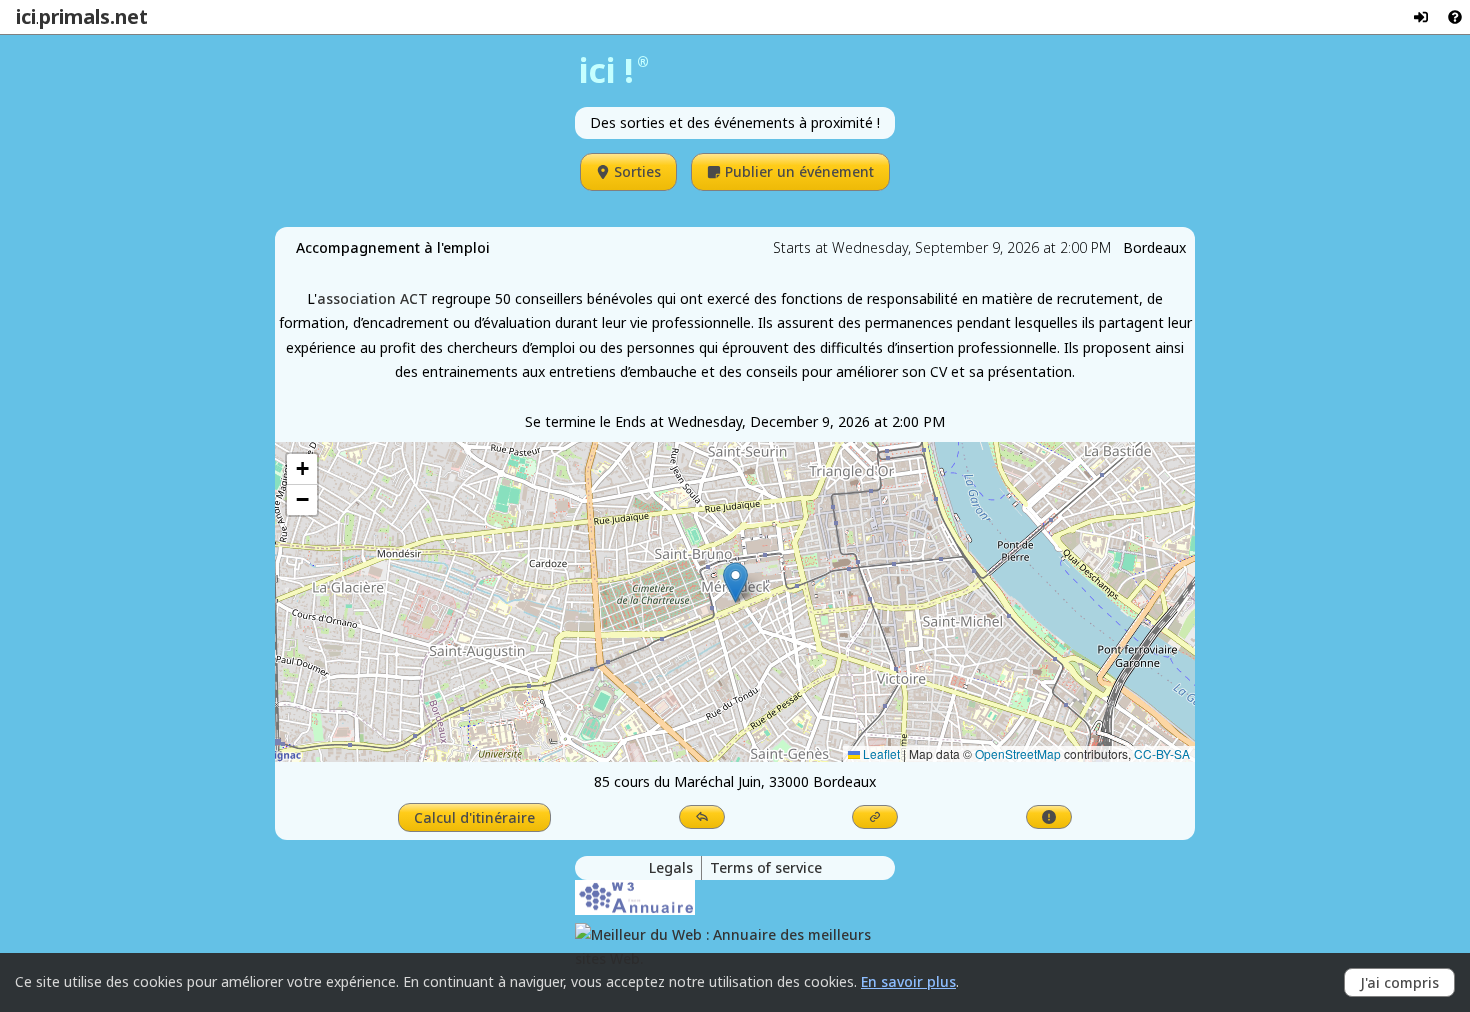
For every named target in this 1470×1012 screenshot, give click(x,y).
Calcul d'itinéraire (474, 817)
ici (26, 16)
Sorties (637, 171)
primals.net (93, 16)
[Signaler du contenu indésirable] (1049, 817)
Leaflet (880, 753)
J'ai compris (1399, 982)
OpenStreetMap (1018, 753)
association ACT (372, 298)
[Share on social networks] (702, 817)
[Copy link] (875, 817)
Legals (671, 867)
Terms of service (766, 867)
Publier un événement (799, 171)
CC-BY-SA (1162, 753)
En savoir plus (908, 981)
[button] (735, 582)
